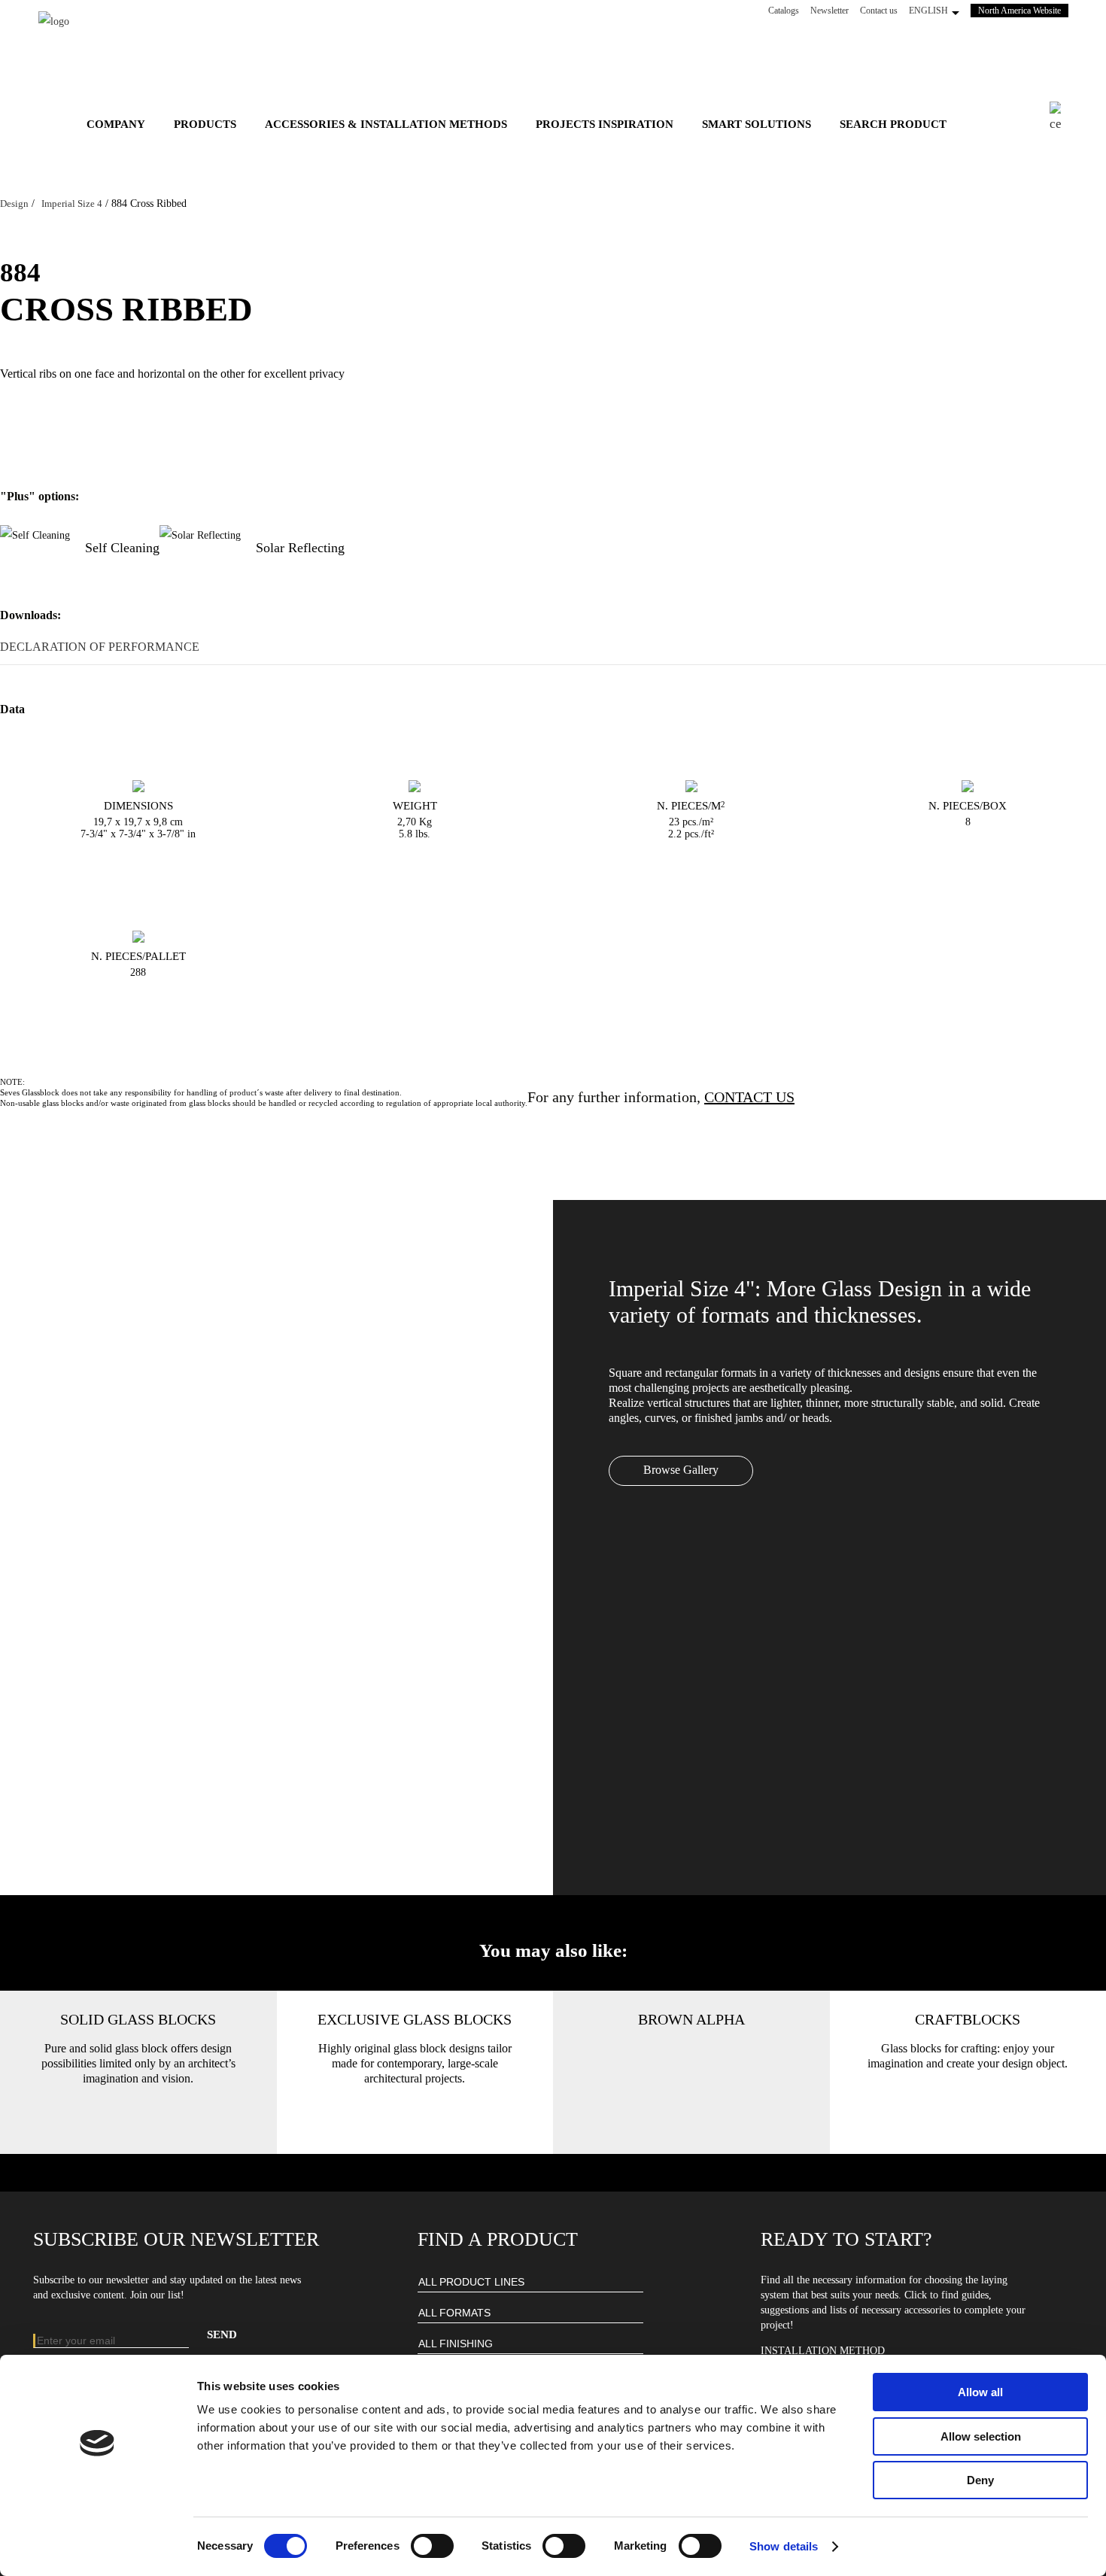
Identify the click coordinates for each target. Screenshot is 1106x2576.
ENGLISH (928, 11)
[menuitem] (116, 124)
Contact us (879, 11)
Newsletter (829, 11)
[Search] (1055, 118)
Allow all (980, 2392)
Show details (784, 2546)
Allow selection (981, 2436)
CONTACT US (749, 1097)
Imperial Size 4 (72, 204)
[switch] (432, 2546)
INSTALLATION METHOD (823, 2351)
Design (14, 204)
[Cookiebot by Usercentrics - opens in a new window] (97, 2547)
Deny (980, 2480)
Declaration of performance (100, 647)
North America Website (1023, 10)
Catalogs (784, 11)
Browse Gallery (681, 1470)
